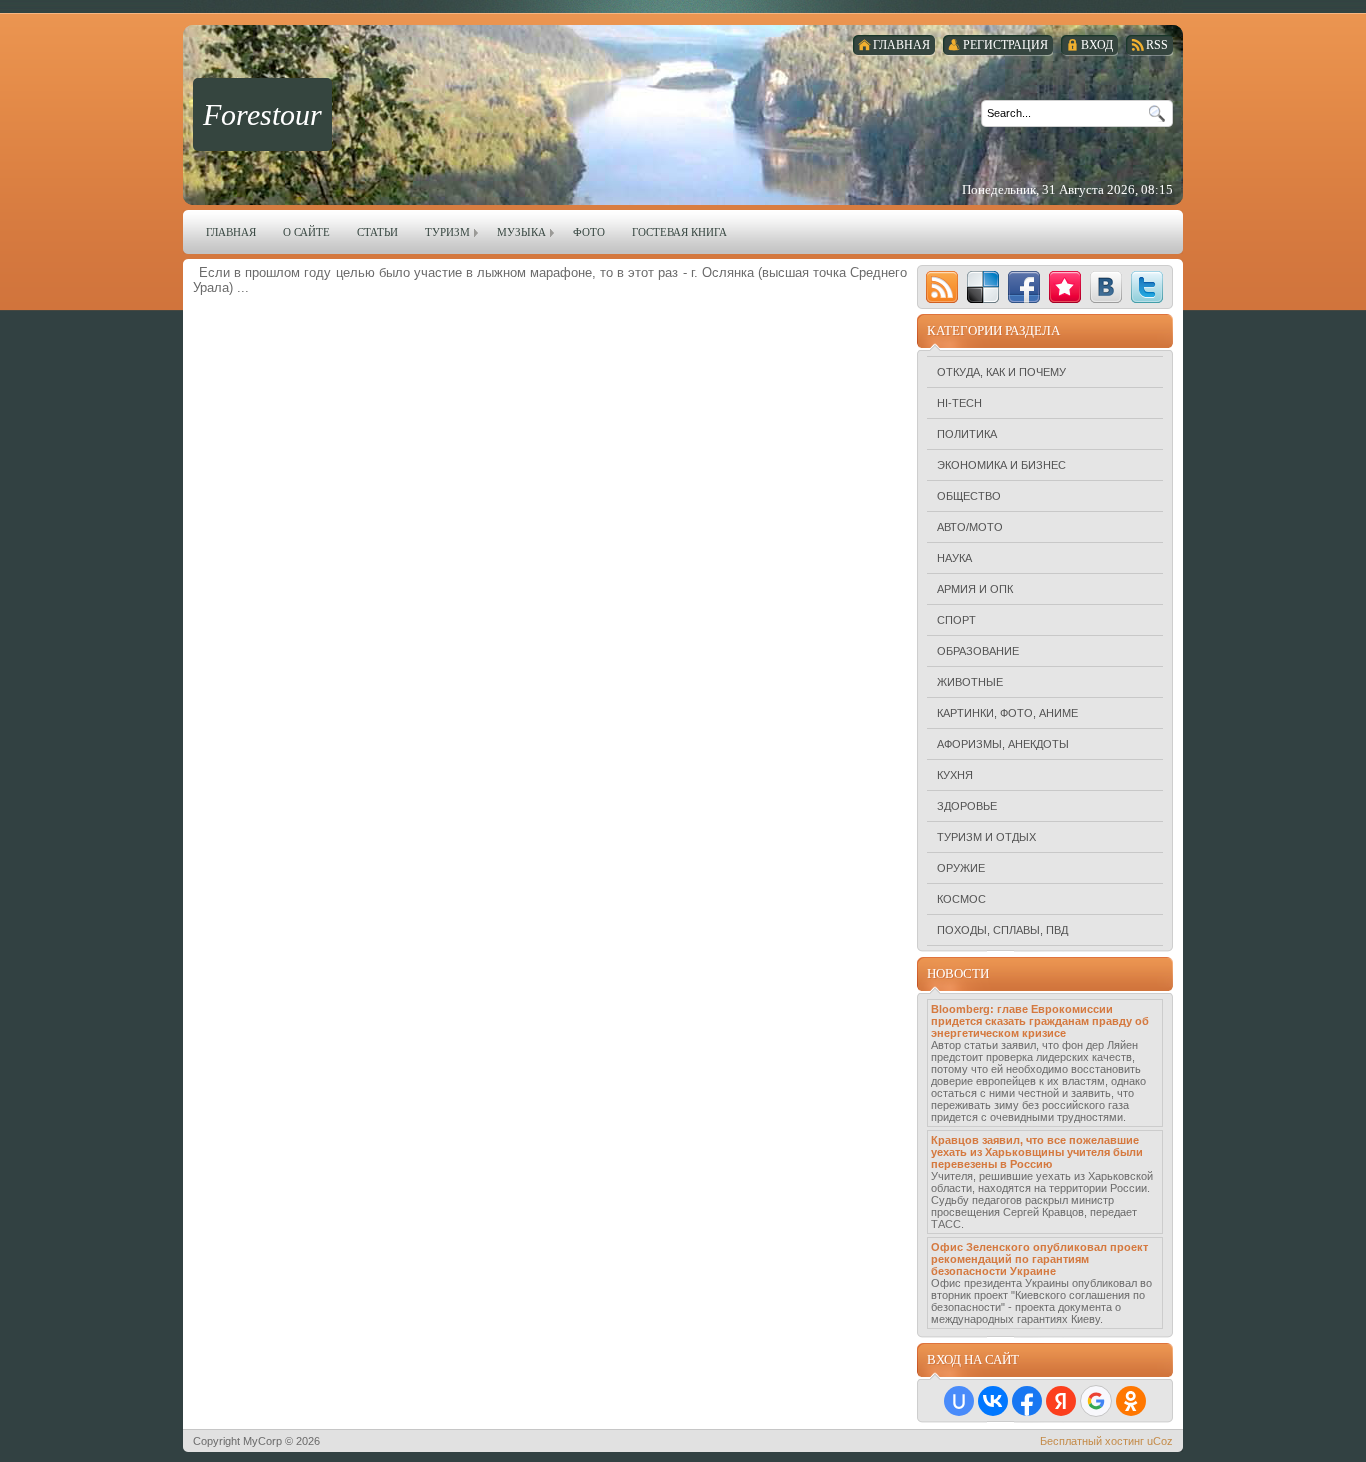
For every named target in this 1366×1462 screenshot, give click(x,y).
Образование (978, 651)
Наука (954, 558)
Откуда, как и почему (1001, 372)
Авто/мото (970, 527)
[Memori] (1065, 287)
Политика (967, 434)
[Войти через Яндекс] (1061, 1401)
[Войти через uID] (959, 1401)
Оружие (961, 868)
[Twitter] (1147, 287)
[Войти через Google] (1096, 1401)
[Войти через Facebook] (1027, 1401)
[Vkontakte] (1106, 287)
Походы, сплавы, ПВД (1002, 930)
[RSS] (942, 287)
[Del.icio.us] (983, 287)
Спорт (956, 620)
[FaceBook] (1024, 287)
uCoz (1160, 1441)
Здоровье (967, 806)
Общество (969, 496)
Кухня (955, 775)
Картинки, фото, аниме (1007, 713)
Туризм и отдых (986, 837)
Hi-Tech (959, 403)
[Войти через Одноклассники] (1131, 1401)
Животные (970, 682)
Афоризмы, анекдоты (1003, 744)
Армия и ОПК (975, 589)
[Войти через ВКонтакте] (993, 1401)
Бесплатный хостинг (1092, 1441)
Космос (961, 899)
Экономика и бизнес (1001, 465)
